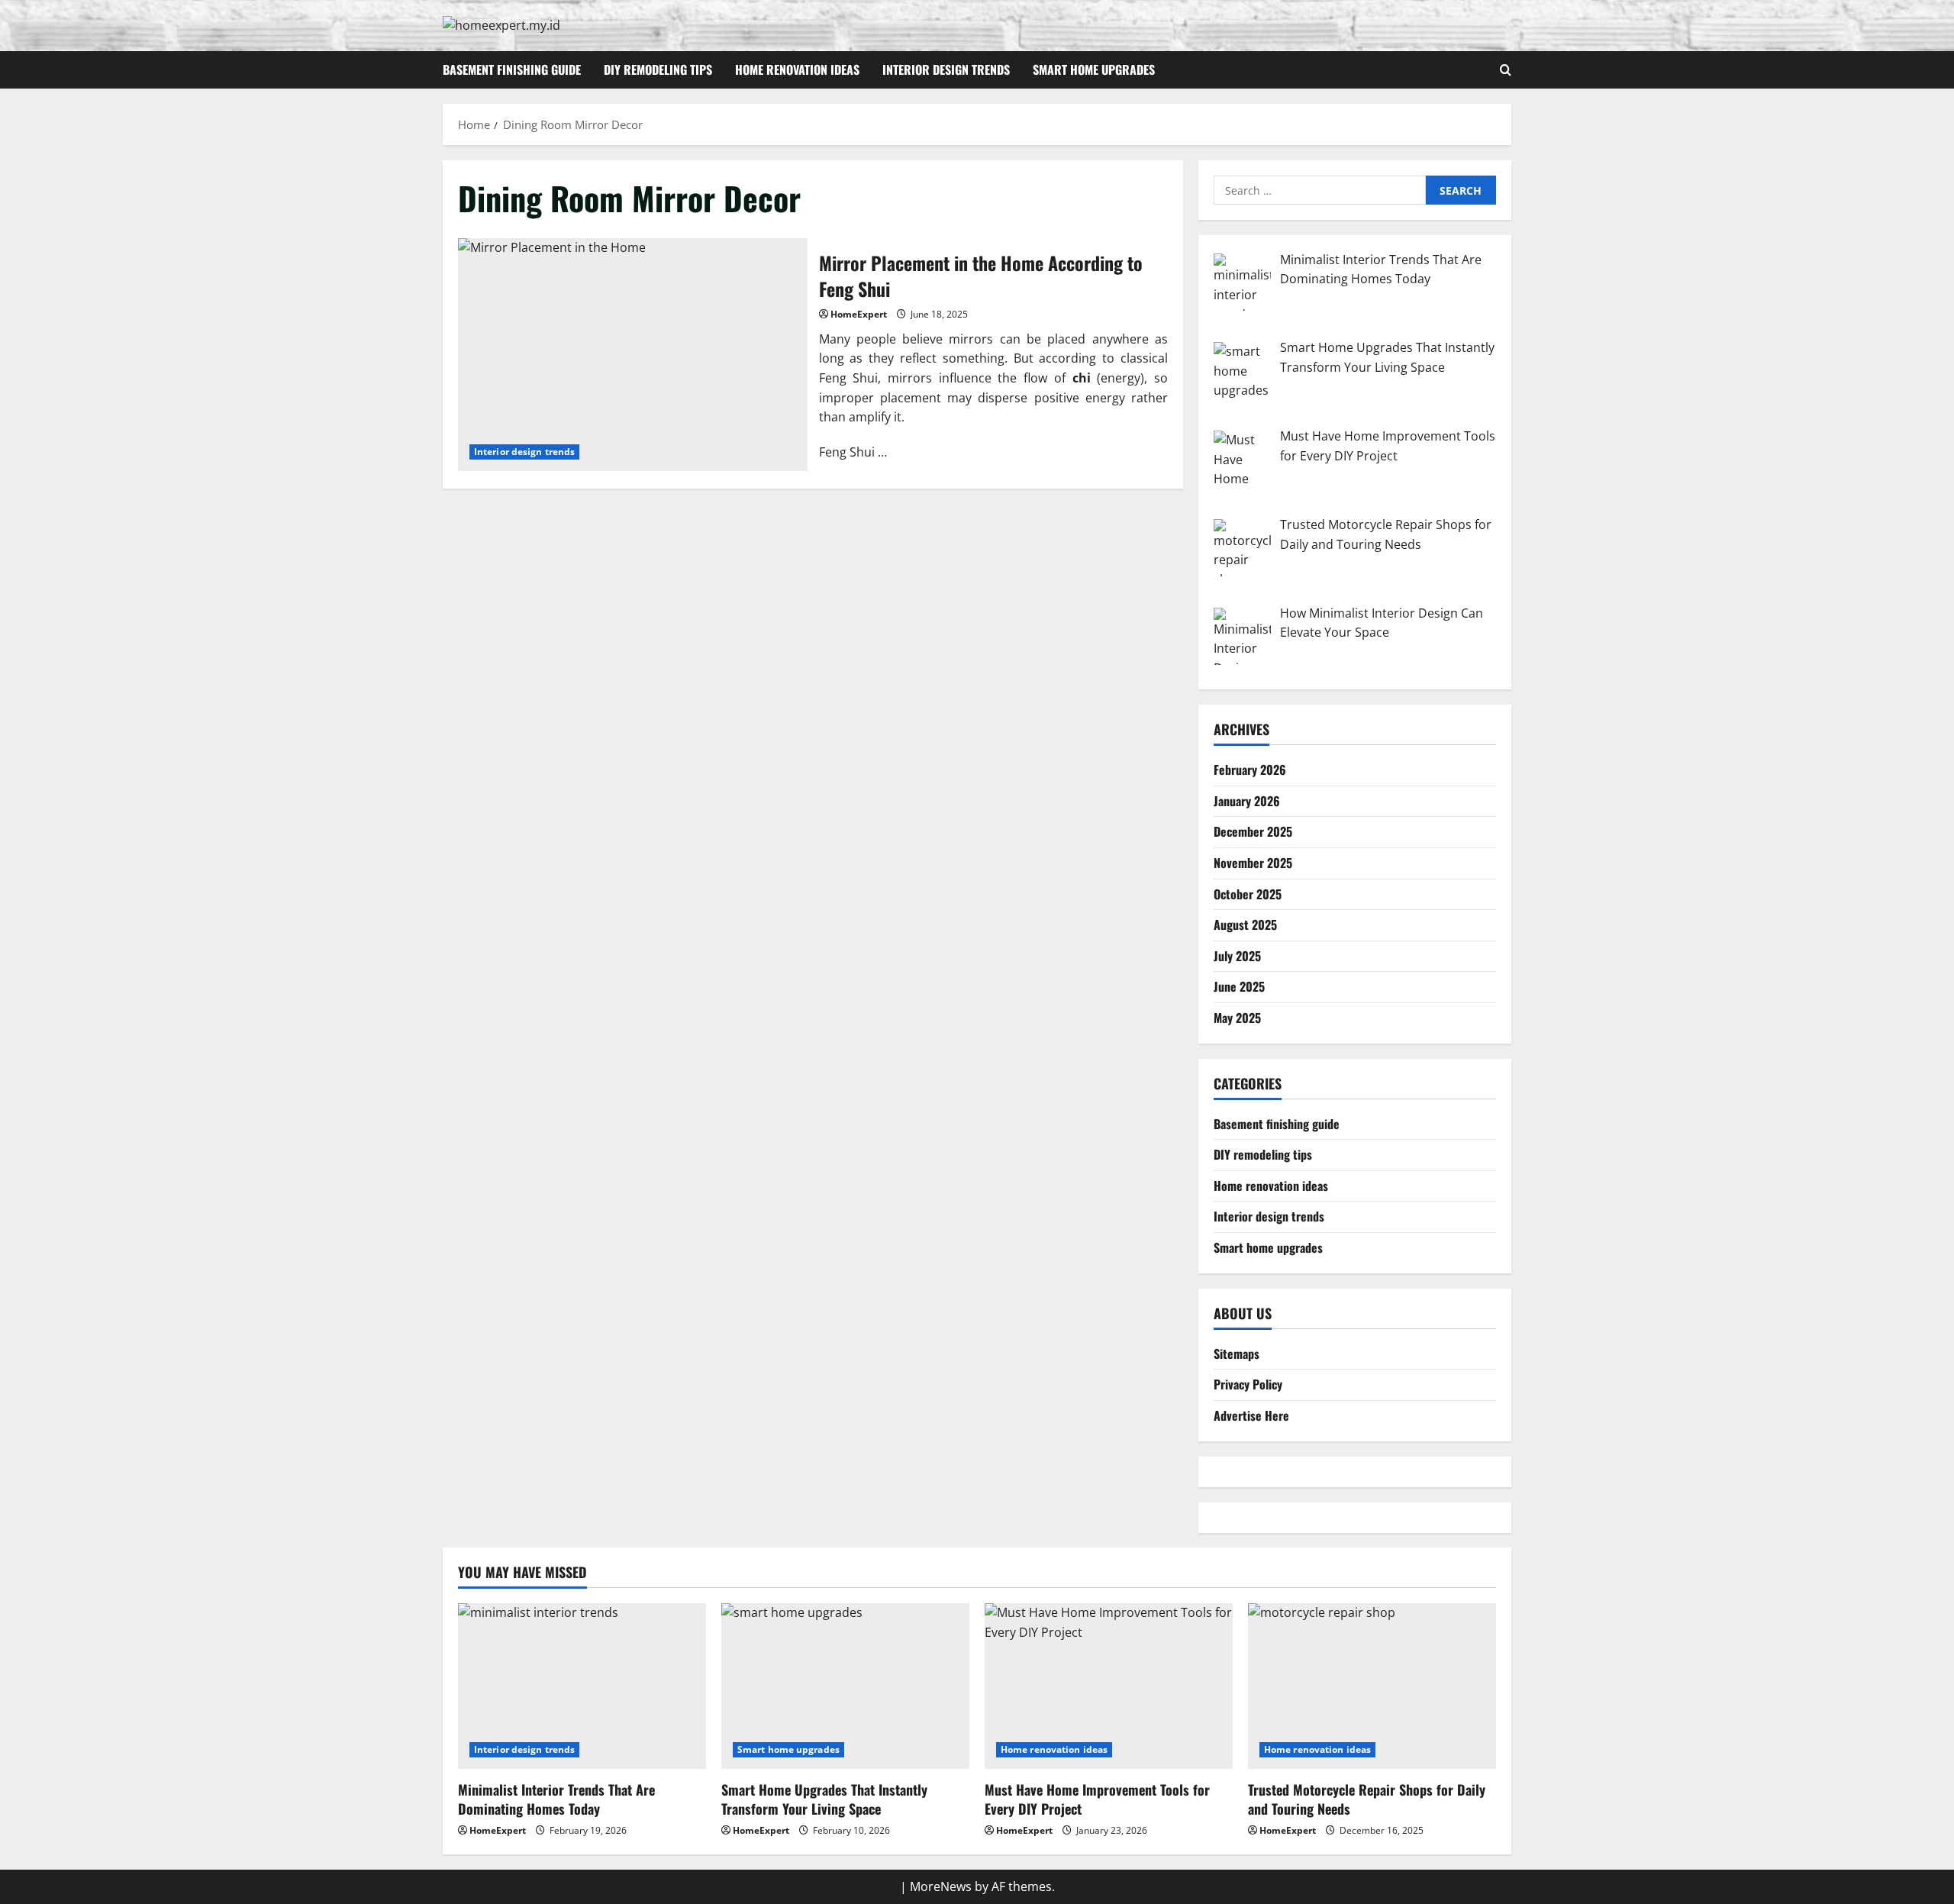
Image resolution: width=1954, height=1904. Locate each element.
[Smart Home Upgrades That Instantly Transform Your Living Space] (845, 1686)
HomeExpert (859, 314)
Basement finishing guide (512, 69)
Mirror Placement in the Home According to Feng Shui (633, 355)
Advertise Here (1251, 1415)
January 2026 (1247, 800)
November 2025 (1253, 862)
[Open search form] (1506, 70)
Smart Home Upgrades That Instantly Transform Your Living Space (824, 1799)
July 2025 (1237, 955)
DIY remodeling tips (658, 69)
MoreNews (941, 1886)
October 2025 (1248, 893)
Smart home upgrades (1094, 69)
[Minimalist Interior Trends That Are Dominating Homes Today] (582, 1686)
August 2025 (1245, 925)
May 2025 (1237, 1017)
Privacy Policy (1248, 1384)
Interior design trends (946, 69)
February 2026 (1250, 770)
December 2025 (1253, 831)
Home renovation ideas (797, 69)
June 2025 (1239, 986)
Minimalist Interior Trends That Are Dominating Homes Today (556, 1799)
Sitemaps (1237, 1353)
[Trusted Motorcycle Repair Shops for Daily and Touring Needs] (1372, 1686)
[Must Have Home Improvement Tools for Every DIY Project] (1109, 1686)
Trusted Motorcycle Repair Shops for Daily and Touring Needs (1367, 1799)
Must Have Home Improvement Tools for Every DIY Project (1097, 1799)
